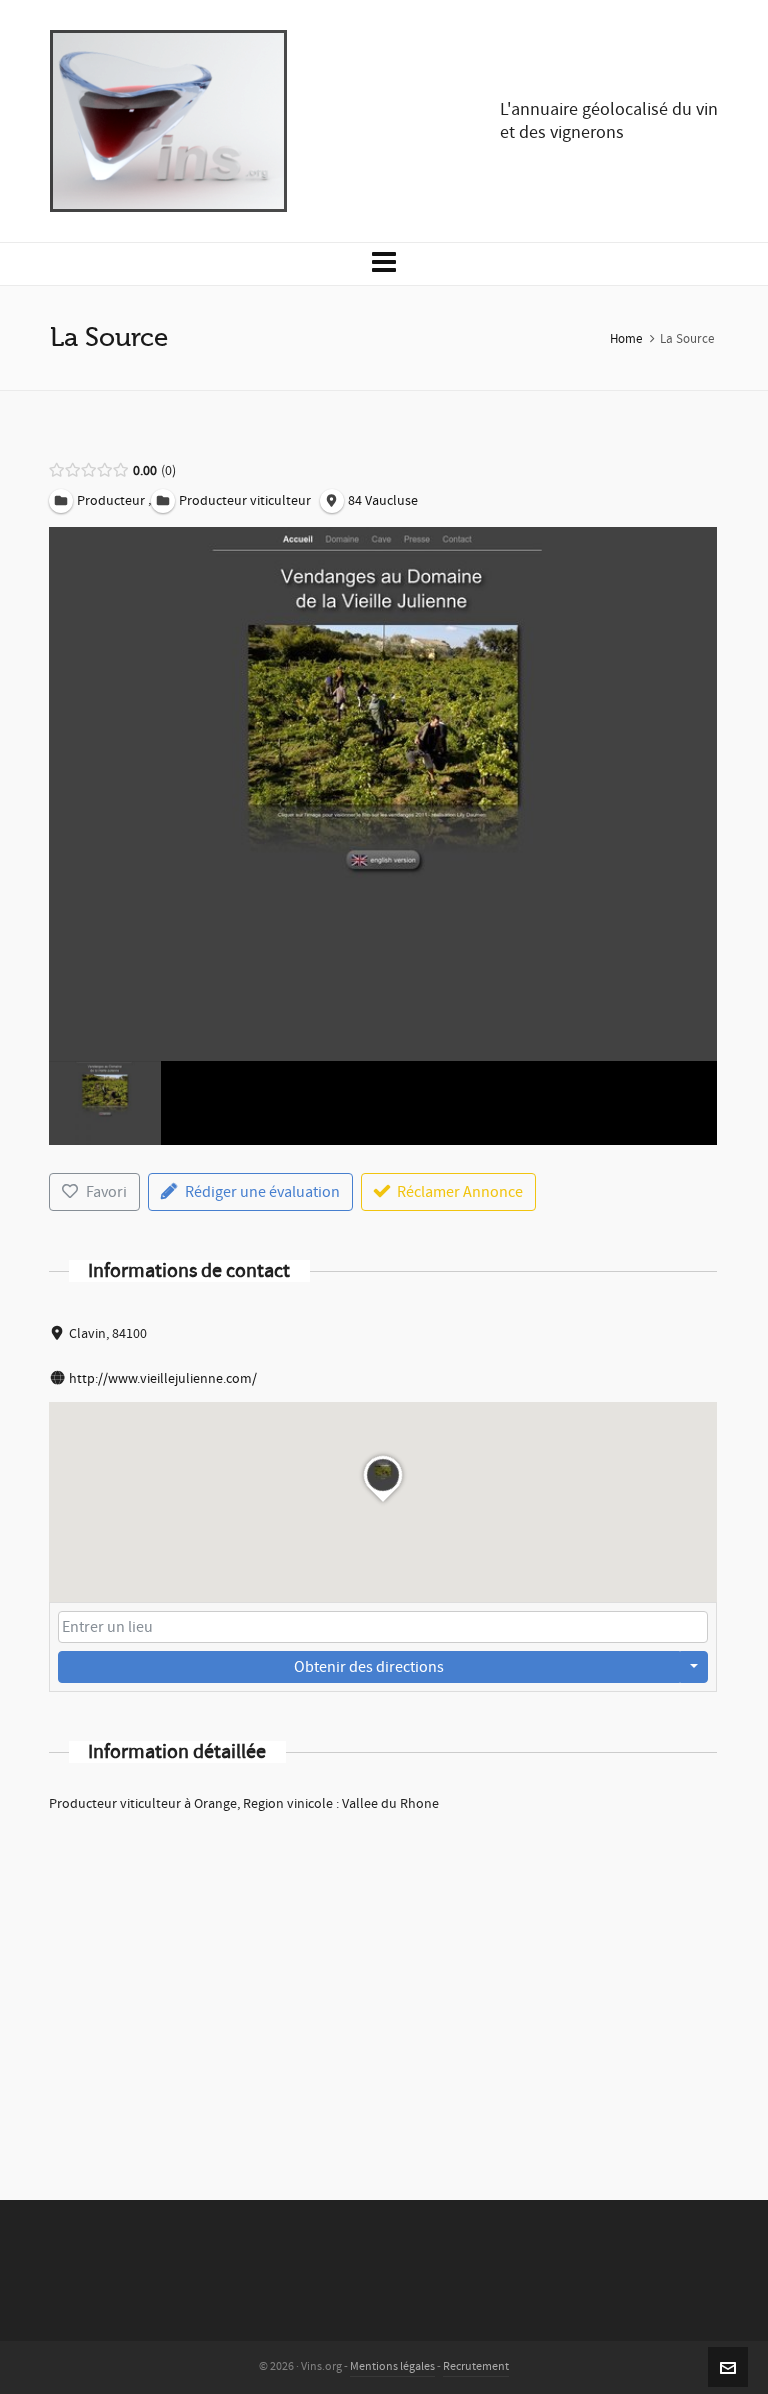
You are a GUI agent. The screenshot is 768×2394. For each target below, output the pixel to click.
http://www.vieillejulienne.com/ (163, 1379)
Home (626, 339)
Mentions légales (392, 2366)
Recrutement (476, 2366)
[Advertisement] (383, 1980)
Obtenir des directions (369, 1667)
